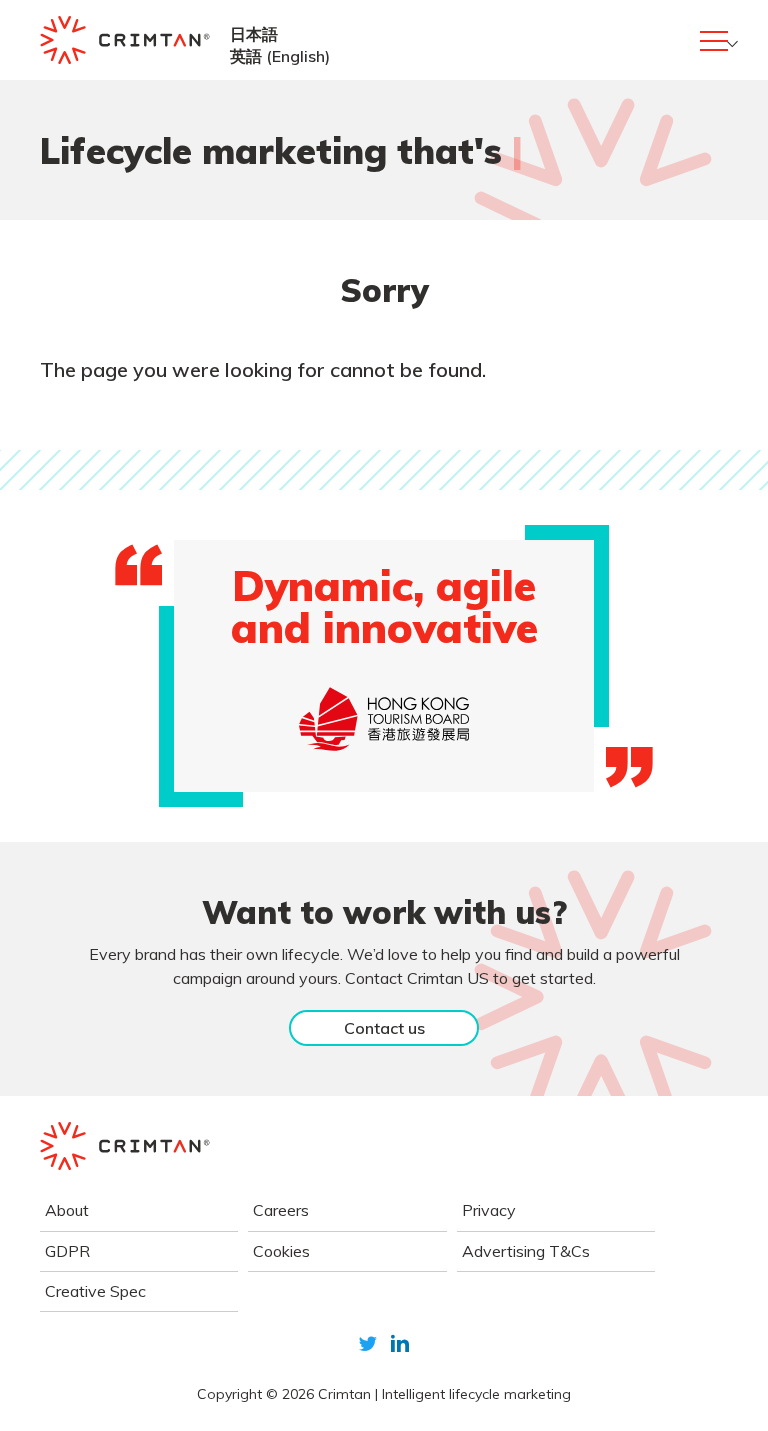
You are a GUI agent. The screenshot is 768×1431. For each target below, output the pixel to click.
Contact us (384, 1028)
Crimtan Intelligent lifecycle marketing (444, 1394)
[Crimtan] (125, 40)
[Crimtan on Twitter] (368, 1343)
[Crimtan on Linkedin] (400, 1343)
